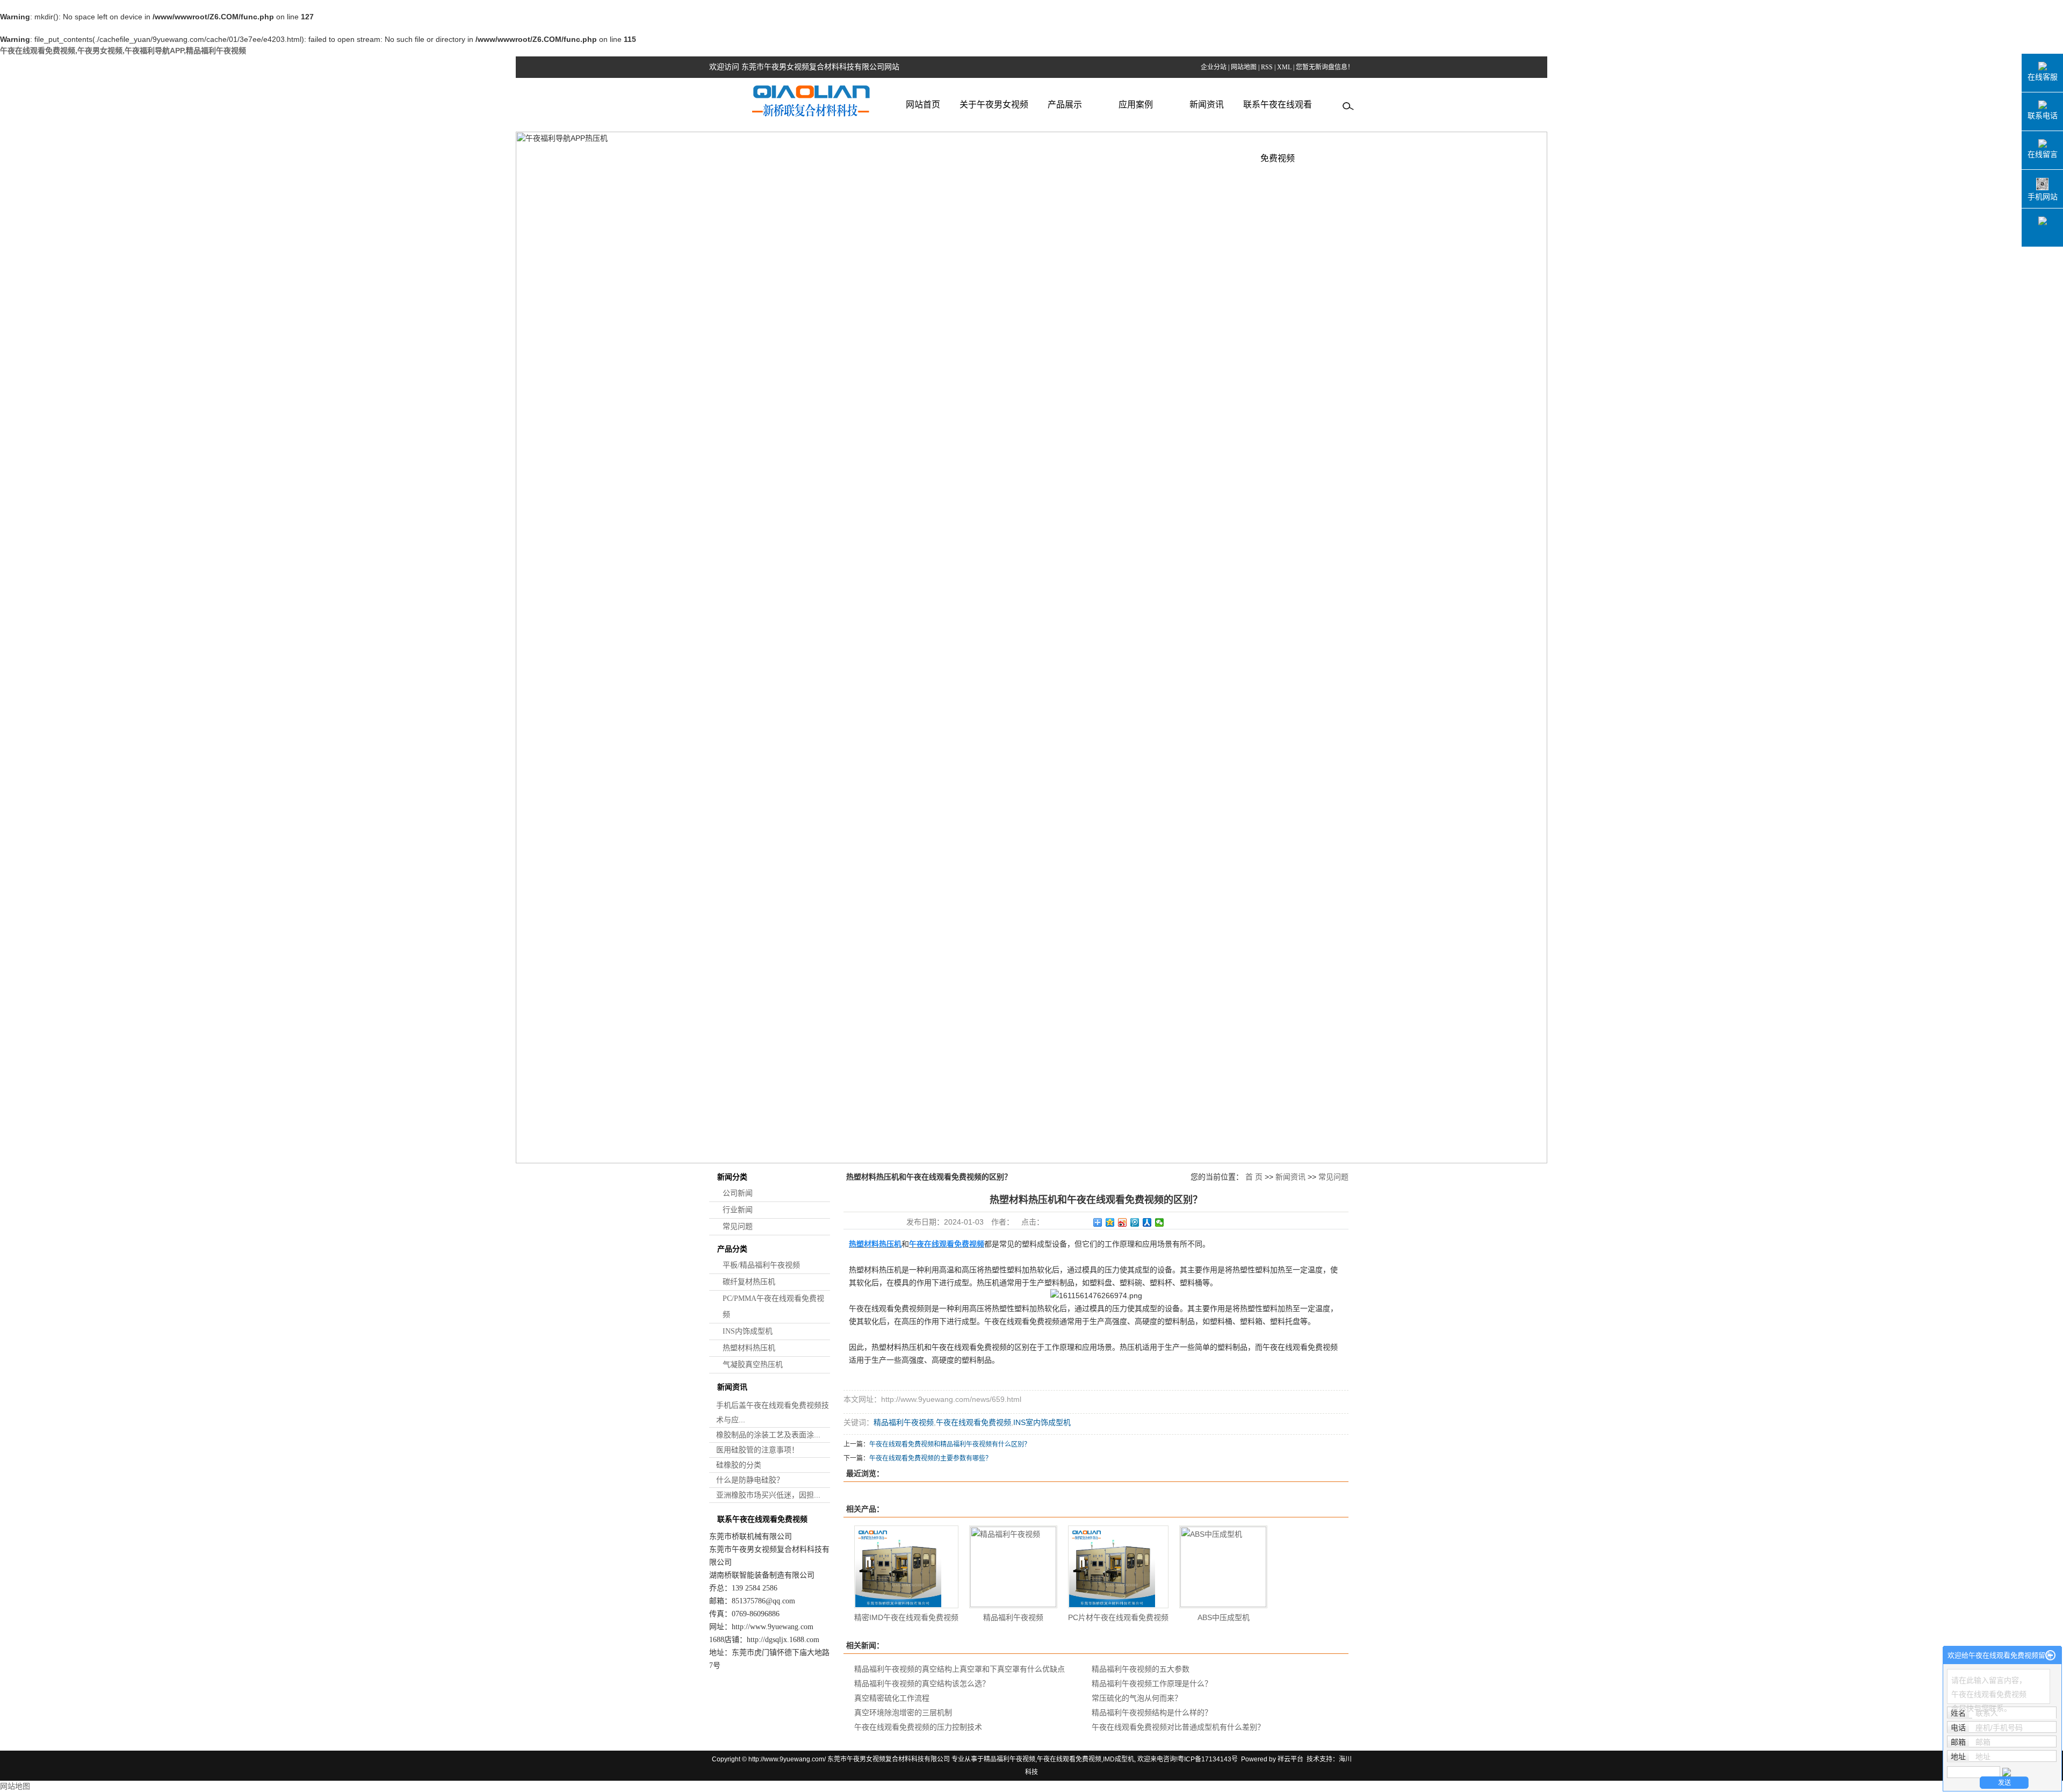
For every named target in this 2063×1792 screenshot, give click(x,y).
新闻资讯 (1207, 105)
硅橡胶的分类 (739, 1465)
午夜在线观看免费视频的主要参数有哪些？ (930, 1458)
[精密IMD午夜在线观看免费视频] (906, 1567)
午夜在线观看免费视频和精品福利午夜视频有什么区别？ (950, 1444)
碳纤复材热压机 (749, 1282)
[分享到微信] (1160, 1222)
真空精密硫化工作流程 (892, 1698)
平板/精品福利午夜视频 (761, 1265)
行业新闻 (738, 1210)
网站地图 (1244, 67)
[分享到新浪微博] (1123, 1222)
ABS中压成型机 (1224, 1617)
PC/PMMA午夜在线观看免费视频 (773, 1307)
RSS (1267, 67)
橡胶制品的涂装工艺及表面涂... (768, 1435)
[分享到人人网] (1147, 1222)
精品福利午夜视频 (904, 1422)
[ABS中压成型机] (1223, 1567)
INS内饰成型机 (748, 1331)
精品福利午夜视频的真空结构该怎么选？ (922, 1683)
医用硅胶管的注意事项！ (758, 1450)
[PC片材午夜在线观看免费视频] (1118, 1567)
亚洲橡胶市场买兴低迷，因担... (768, 1495)
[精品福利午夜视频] (1013, 1567)
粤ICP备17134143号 (1208, 1759)
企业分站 (1214, 67)
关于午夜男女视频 (994, 105)
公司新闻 (738, 1193)
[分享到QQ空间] (1110, 1222)
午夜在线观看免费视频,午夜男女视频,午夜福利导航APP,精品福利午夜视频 (123, 51)
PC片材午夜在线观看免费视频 (1118, 1617)
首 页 (1254, 1177)
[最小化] (2050, 1656)
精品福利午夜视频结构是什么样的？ (1152, 1712)
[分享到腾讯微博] (1135, 1222)
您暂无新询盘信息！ (1325, 67)
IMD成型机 (1119, 1759)
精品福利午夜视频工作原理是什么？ (1152, 1683)
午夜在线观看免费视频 (973, 1422)
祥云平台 (1290, 1759)
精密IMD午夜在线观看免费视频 (906, 1617)
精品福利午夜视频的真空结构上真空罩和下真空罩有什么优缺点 (960, 1669)
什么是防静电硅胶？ (750, 1480)
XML (1284, 67)
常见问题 (738, 1226)
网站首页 (923, 105)
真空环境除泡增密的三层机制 (903, 1712)
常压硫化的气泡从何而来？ (1137, 1698)
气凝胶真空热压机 (753, 1365)
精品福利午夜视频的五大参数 (1141, 1669)
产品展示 (1065, 105)
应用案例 (1136, 105)
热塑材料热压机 (749, 1348)
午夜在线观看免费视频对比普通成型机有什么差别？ (1178, 1727)
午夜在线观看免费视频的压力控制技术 (918, 1727)
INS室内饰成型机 (1042, 1422)
